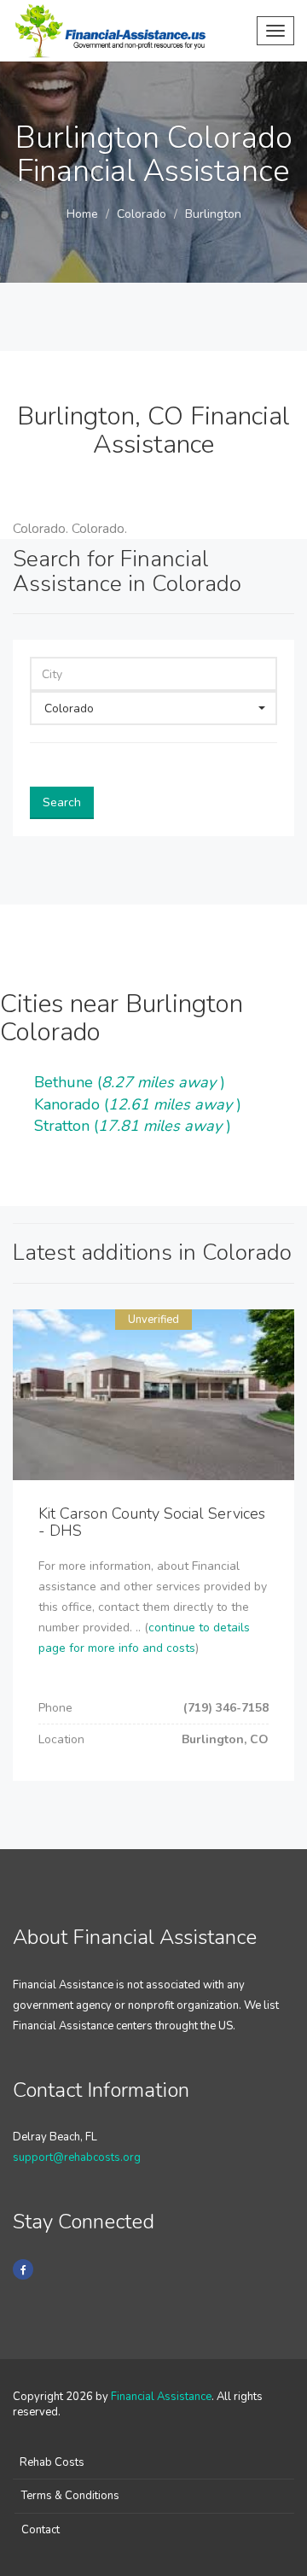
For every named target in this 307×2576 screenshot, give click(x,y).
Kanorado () (138, 1104)
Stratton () (133, 1126)
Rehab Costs (52, 2462)
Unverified (153, 1320)
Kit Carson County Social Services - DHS (152, 1522)
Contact (41, 2530)
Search (62, 802)
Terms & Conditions (70, 2496)
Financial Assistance (161, 2397)
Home (82, 214)
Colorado (142, 214)
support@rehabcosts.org (77, 2157)
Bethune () (130, 1082)
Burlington (213, 214)
